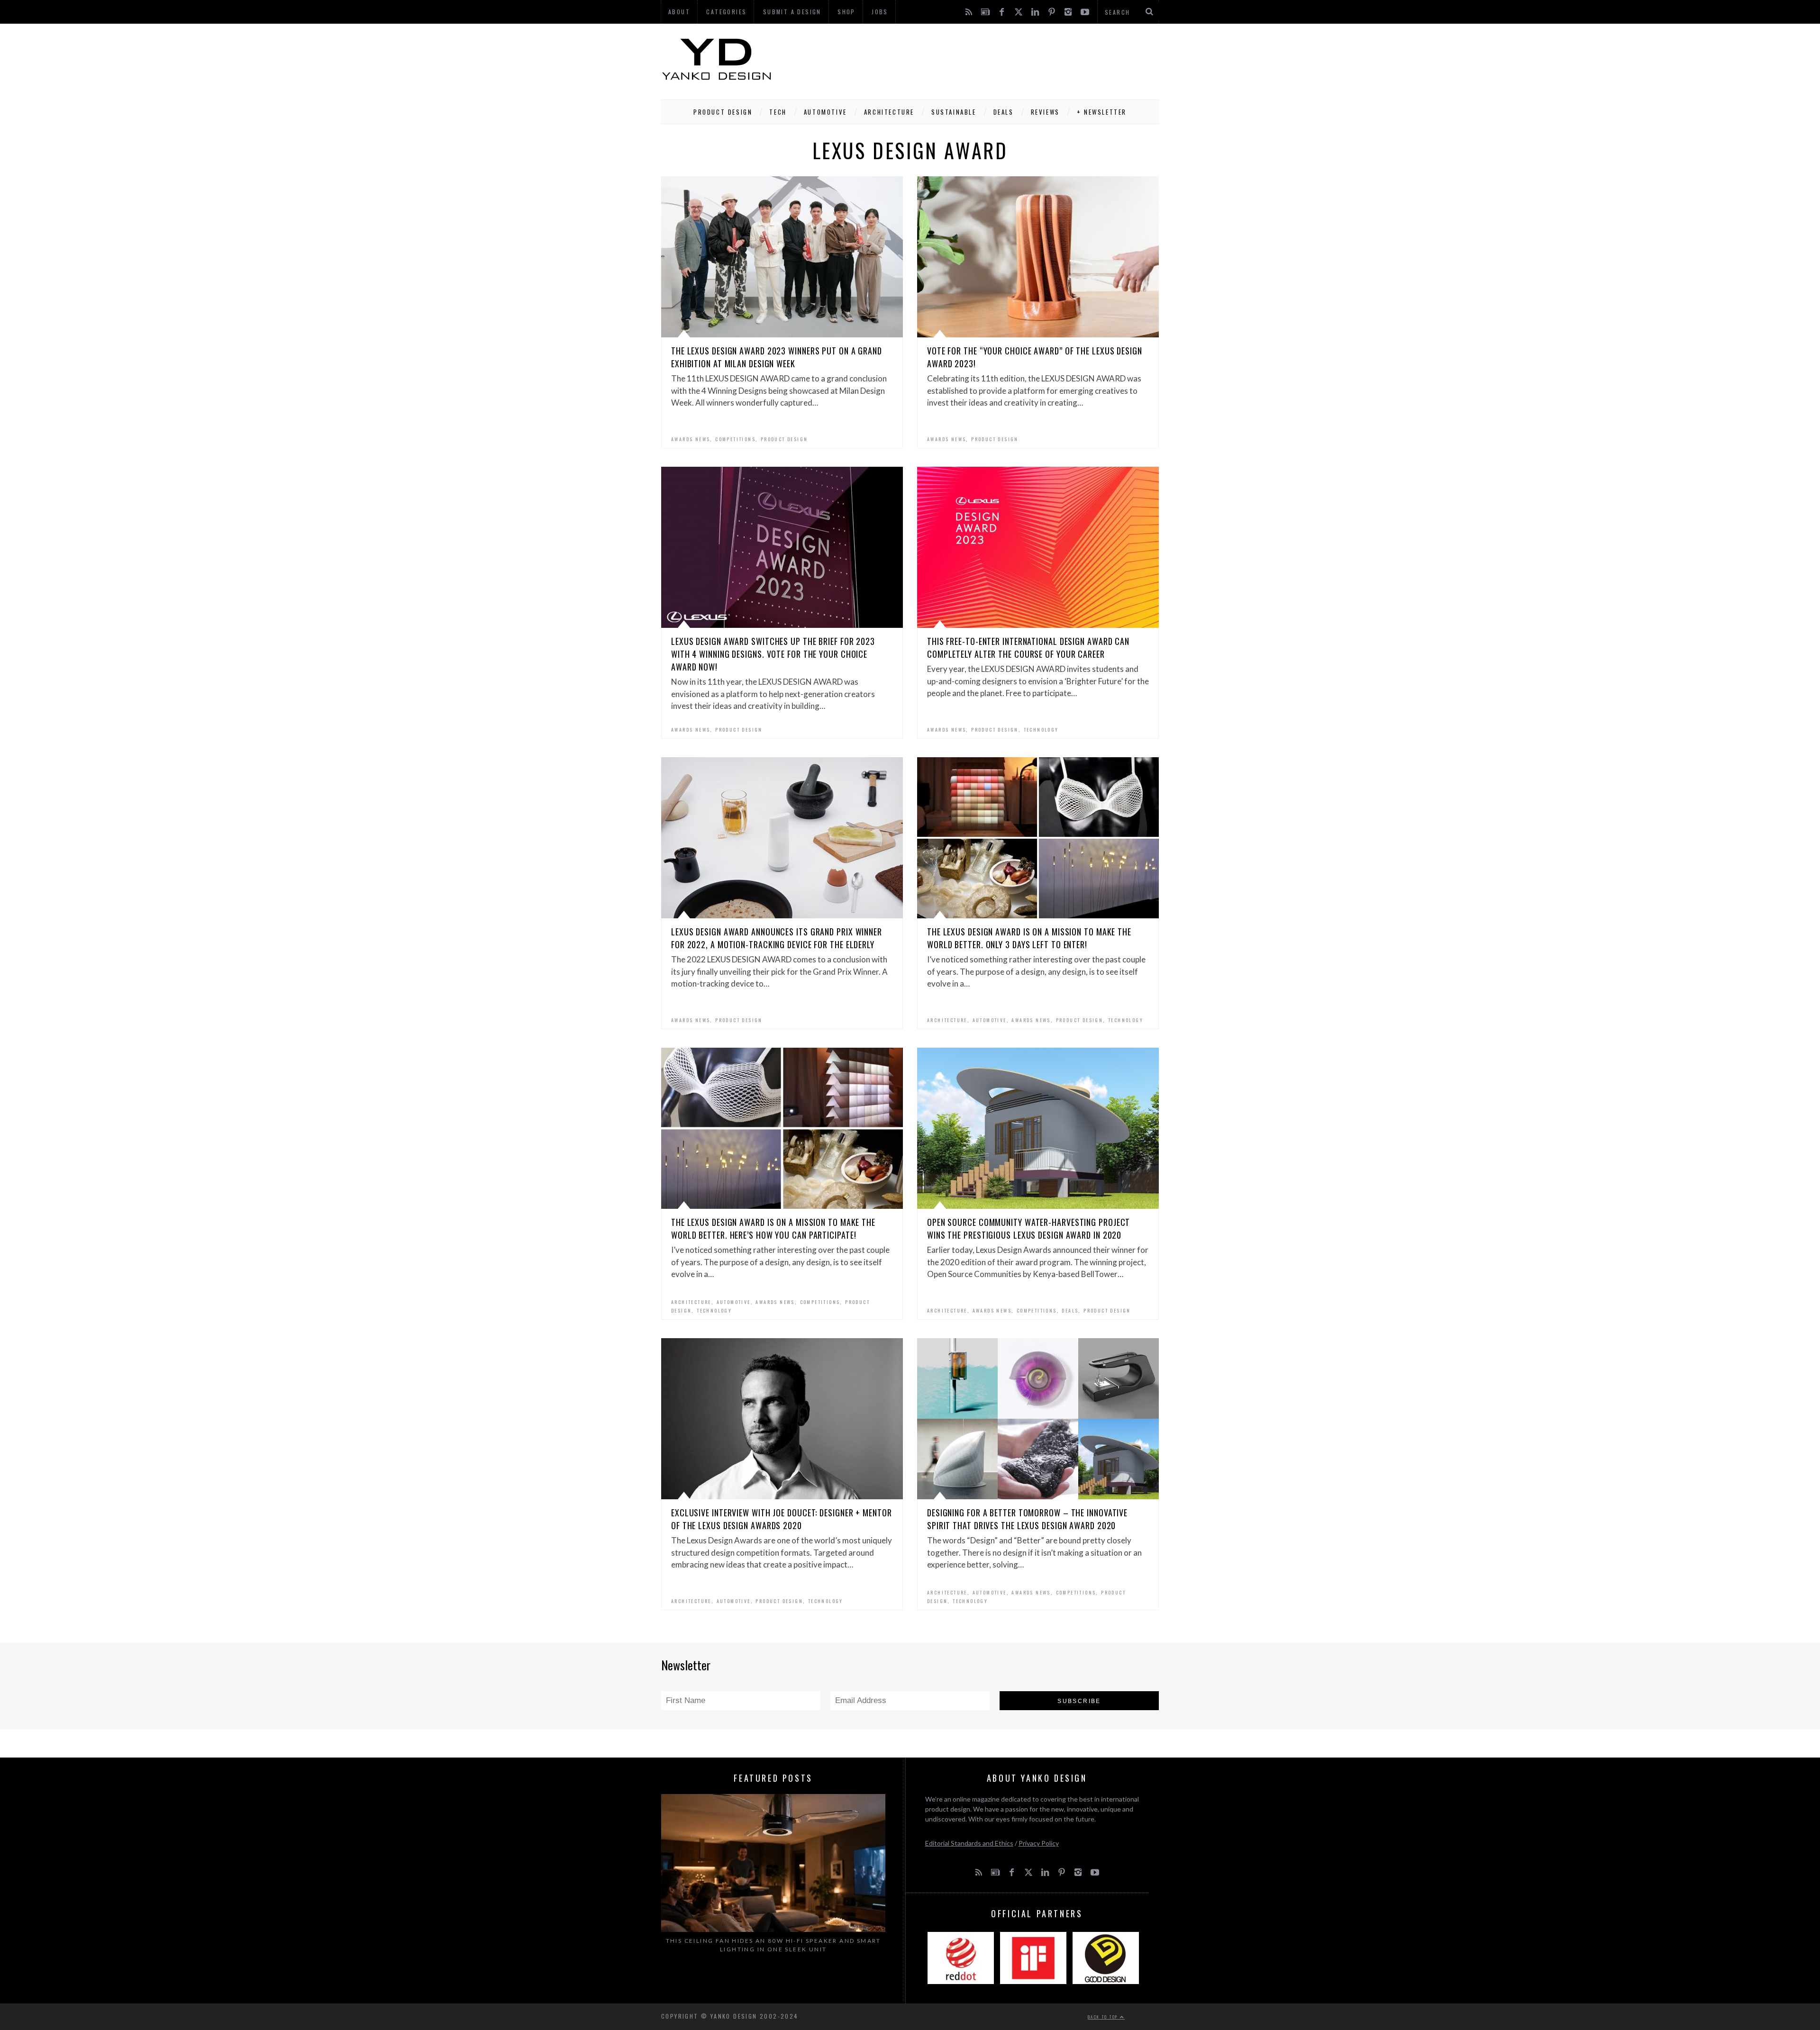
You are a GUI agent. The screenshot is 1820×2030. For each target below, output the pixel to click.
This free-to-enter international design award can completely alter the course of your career (1028, 648)
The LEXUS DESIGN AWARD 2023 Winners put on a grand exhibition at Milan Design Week (777, 357)
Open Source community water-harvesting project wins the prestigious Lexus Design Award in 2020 (1028, 1228)
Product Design (723, 112)
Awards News (691, 439)
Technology (1041, 730)
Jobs (880, 12)
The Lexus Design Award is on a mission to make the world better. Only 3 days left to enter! (1029, 938)
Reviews (1045, 112)
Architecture (889, 112)
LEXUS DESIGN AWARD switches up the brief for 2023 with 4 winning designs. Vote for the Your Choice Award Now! (773, 654)
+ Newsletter (1102, 112)
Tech (778, 112)
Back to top (1104, 2017)
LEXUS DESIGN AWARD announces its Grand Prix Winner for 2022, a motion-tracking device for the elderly (777, 938)
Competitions (735, 439)
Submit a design (792, 12)
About (679, 12)
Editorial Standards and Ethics (969, 1843)
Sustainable (954, 112)
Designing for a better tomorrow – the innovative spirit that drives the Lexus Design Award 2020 (1027, 1519)
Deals (1004, 112)
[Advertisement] (986, 59)
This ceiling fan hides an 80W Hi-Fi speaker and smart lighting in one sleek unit (773, 1945)
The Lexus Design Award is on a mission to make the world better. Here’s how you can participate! (773, 1228)
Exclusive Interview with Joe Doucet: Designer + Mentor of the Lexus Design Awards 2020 (782, 1519)
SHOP (846, 12)
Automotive (825, 112)
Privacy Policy (1039, 1843)
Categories (726, 12)
